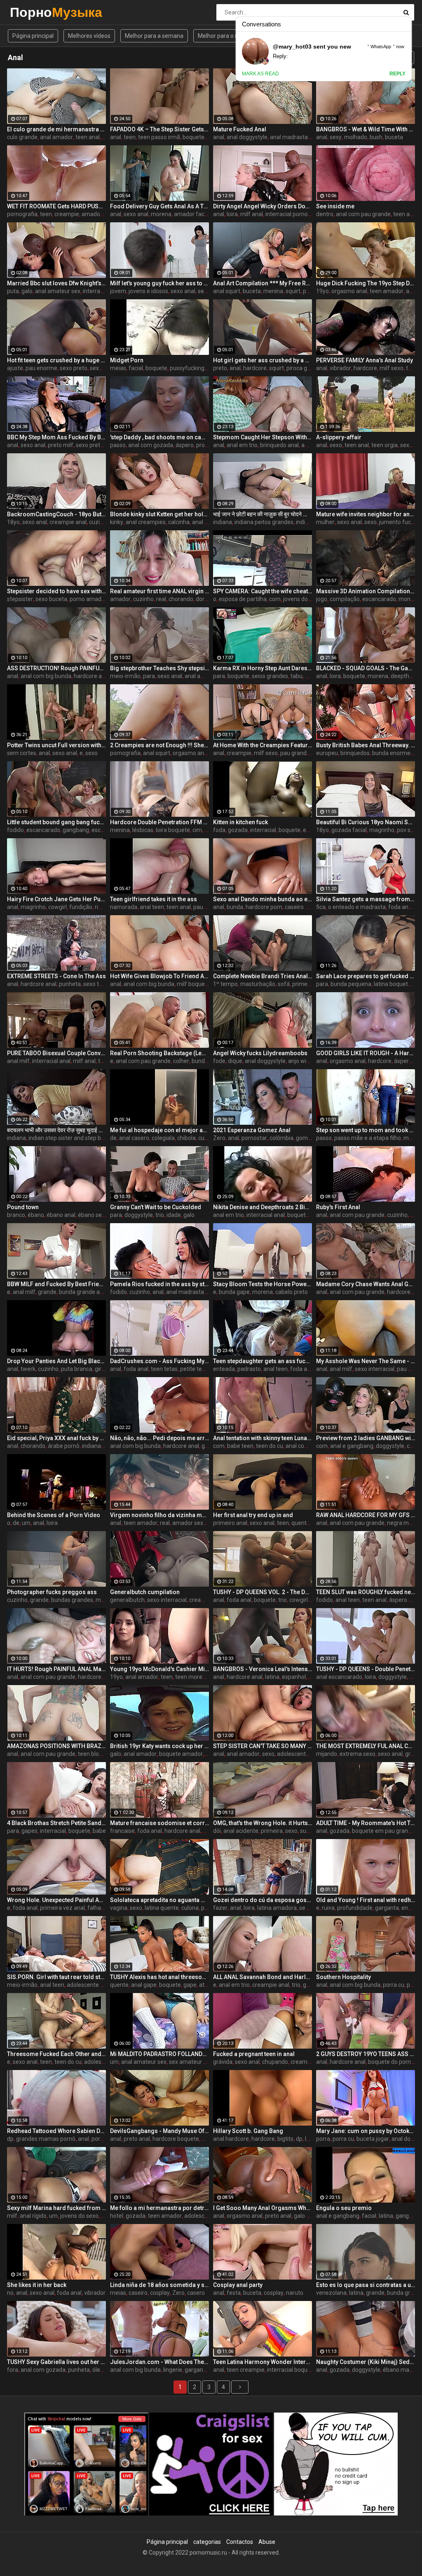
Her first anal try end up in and (253, 1515)
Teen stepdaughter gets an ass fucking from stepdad (263, 1361)
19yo (322, 291)
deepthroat (405, 676)
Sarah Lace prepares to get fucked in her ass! (366, 976)
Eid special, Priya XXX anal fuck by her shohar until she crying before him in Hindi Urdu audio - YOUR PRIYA (56, 1438)
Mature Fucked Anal (240, 129)
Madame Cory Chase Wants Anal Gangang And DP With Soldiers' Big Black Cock (366, 1284)
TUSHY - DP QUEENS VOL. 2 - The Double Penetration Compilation (263, 1592)
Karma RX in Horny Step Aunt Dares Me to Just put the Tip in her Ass (263, 668)
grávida (223, 2062)
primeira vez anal (62, 1908)
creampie (67, 214)
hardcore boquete (176, 2139)
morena (161, 214)
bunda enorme (391, 753)
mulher (325, 522)
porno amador (88, 599)
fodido (15, 830)
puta (13, 291)
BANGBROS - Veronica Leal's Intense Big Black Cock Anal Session (263, 1669)
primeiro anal (230, 1523)
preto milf (61, 445)
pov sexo (408, 830)
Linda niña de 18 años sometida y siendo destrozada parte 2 (159, 2285)
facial (136, 368)
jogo (322, 599)
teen (130, 137)
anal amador (56, 137)
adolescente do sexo (304, 1754)
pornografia (22, 214)
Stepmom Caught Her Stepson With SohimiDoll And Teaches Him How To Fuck (263, 437)
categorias (207, 2542)
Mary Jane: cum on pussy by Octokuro (366, 2131)
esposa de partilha (243, 599)
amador (312, 445)
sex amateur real (191, 2062)
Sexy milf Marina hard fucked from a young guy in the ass (56, 2208)
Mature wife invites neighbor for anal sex (366, 514)
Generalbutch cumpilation (145, 1592)
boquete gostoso (205, 137)
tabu (297, 676)
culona (190, 1908)
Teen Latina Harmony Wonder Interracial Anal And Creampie (263, 2362)
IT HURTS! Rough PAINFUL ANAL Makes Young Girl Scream (56, 1669)
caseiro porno (302, 907)
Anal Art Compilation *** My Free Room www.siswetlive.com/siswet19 (263, 283)
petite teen (194, 1369)
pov (310, 676)
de (113, 1138)
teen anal (88, 137)
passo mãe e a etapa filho (368, 1138)
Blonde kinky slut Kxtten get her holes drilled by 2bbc (159, 514)
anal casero (134, 1138)
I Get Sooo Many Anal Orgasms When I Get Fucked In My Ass (263, 2208)
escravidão (106, 830)
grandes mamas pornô (46, 2139)
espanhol (294, 1677)
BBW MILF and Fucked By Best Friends (56, 1284)
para (149, 676)
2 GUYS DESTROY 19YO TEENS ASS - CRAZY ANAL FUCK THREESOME (366, 2054)
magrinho (382, 830)
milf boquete (193, 984)
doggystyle (139, 1215)
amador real (97, 214)
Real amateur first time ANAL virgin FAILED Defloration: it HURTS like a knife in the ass (159, 591)
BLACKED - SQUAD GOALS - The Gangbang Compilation (366, 668)
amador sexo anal (196, 1523)
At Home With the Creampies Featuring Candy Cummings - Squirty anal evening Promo (263, 745)
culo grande (22, 137)
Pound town (23, 1207)
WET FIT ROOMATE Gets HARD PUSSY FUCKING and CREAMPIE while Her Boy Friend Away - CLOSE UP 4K (56, 206)
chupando (275, 2062)
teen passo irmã (159, 137)
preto (220, 368)
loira (232, 214)
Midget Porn (127, 360)
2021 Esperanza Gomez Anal (252, 1130)
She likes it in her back (37, 2285)
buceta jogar (373, 2139)
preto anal (137, 2139)
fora (13, 2370)
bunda (235, 907)
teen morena (192, 1677)
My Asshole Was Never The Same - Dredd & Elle (366, 1361)
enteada (224, 1369)
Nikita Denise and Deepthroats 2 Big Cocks (263, 1207)
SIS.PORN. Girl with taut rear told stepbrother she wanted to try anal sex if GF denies (56, 1977)
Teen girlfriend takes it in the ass (154, 899)
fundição (81, 907)
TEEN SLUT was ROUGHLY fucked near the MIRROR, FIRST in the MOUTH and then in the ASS (366, 1592)
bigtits (285, 2139)
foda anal (401, 907)
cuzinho (99, 522)
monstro (410, 599)
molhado (356, 137)
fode (219, 1061)
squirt (293, 291)
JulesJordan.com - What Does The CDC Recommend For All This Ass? (159, 2362)
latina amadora (277, 1908)
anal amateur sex (58, 291)
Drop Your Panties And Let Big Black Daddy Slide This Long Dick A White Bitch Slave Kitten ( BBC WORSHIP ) (56, 1361)
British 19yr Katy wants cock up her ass (159, 1746)
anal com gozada (151, 445)
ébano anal (61, 1215)
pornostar (254, 1138)
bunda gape (234, 1292)
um (26, 1523)
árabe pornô (64, 1446)
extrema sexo (358, 1754)
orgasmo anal (349, 291)
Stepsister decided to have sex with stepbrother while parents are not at (56, 591)
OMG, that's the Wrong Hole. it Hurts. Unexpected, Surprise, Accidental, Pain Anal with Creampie (263, 1823)
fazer (220, 1908)
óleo (98, 2370)
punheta (70, 984)
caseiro (138, 2293)
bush (376, 137)
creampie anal (68, 522)
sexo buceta (51, 599)
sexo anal (136, 214)
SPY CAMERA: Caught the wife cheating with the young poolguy (263, 591)
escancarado (379, 599)
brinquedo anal (279, 445)
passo (118, 445)
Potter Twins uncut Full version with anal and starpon (56, 745)
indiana (223, 522)
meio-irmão (125, 676)
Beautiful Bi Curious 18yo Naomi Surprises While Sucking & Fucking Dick (366, 822)
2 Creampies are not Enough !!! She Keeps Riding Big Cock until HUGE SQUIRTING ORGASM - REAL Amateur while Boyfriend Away (159, 745)
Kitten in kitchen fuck (240, 822)
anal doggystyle (247, 137)
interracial (263, 830)
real (161, 599)
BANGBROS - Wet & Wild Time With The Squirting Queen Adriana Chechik (366, 129)
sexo (336, 445)
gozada (238, 830)
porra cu (394, 1985)
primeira (272, 1831)
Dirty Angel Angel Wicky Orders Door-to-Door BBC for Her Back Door (263, 206)
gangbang (76, 830)
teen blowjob (95, 1754)
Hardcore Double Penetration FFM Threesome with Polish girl (159, 822)
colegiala (163, 1138)
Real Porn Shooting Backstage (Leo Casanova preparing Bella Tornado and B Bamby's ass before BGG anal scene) (159, 1053)
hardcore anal (92, 676)
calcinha (179, 522)
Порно (32, 12)
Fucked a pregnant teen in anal (254, 2054)
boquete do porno (391, 2062)
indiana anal (98, 1446)
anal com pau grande (363, 214)
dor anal (206, 599)
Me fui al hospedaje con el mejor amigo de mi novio (159, 1130)
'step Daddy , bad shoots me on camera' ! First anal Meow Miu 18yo (159, 437)
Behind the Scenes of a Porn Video (54, 1515)
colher (181, 1061)
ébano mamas (402, 2370)
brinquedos (355, 753)
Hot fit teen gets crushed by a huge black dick (56, 360)
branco (16, 1215)
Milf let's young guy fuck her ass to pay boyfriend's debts (159, 283)
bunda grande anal (83, 1292)
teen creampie (246, 2370)
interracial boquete (292, 2370)
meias (118, 368)
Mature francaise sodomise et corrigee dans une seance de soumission (159, 1823)
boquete (156, 368)
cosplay (160, 2293)
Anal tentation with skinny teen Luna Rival (263, 1438)
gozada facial (349, 830)
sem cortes (22, 753)
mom (410, 1138)
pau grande (295, 753)
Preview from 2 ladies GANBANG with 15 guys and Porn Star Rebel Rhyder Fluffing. (366, 1438)
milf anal (252, 214)
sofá (284, 984)
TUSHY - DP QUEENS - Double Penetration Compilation (366, 1669)
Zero (219, 1138)
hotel (117, 2216)
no (10, 2293)
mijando (327, 1754)
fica (321, 907)
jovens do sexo (302, 599)
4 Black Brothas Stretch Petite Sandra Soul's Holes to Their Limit (56, 1823)
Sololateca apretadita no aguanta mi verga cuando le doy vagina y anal (159, 1900)
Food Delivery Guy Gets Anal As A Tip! (159, 206)
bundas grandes (72, 1600)
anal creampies (146, 522)
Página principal (33, 36)
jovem (118, 291)
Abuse (267, 2542)
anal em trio (242, 445)
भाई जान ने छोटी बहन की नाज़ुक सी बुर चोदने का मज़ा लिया (263, 514)
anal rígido (33, 2216)
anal (116, 137)
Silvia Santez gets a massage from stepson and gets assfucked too (366, 899)
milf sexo (392, 368)
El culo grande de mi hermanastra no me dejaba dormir (56, 129)
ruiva (328, 1908)
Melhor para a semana (154, 36)
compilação (345, 599)
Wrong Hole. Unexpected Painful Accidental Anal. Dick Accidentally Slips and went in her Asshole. (56, 1900)
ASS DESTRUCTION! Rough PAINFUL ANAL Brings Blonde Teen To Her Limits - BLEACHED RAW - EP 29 (56, 668)
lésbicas (143, 830)
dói (217, 1831)
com (275, 599)
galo (27, 291)
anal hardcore (231, 2139)
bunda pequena (351, 984)
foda (219, 830)
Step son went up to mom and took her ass (366, 1130)
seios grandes (270, 676)
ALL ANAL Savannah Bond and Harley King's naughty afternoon (263, 1977)
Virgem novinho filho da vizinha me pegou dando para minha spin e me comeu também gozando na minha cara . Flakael (159, 1515)
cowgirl (57, 907)
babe (99, 1831)
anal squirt (227, 291)
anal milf (18, 1061)
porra (323, 2139)
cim (197, 830)
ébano (36, 1215)
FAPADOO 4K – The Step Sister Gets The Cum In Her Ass (159, 129)
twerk (28, 1369)
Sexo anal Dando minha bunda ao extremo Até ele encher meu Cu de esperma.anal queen (263, 899)
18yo (13, 522)
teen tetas (164, 1369)
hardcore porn (264, 907)
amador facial (192, 214)
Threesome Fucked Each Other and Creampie (56, 2054)
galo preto (307, 2216)
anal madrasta (289, 137)
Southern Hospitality (343, 1977)
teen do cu (270, 1446)
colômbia (281, 1138)
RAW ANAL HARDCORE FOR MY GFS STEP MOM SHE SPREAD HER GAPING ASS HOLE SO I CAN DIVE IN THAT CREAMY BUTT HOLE (366, 1515)
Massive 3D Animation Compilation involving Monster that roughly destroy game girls (366, 591)
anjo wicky (301, 1061)
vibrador (340, 368)
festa (234, 2293)
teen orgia (384, 445)
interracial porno (287, 214)
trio (102, 1061)
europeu (327, 753)
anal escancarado (339, 1677)
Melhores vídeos (89, 36)
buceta (394, 137)
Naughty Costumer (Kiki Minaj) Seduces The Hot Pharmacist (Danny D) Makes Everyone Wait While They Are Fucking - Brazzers (366, 2362)
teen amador (387, 291)
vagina (119, 1908)
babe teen (240, 1446)
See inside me (335, 206)
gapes (29, 1831)
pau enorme (41, 368)
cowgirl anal (305, 1600)
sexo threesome (104, 984)
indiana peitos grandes (264, 522)
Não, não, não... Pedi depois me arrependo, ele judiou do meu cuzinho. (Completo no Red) (159, 1438)
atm (204, 1985)
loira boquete (173, 830)
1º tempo (225, 984)
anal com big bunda (46, 676)
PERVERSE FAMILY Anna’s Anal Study (365, 360)
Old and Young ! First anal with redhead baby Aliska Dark (366, 1900)
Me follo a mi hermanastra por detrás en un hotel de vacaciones (159, 2208)
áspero (185, 445)
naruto (295, 2293)
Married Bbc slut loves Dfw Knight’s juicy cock (56, 283)
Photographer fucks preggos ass (52, 1592)
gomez (305, 1138)
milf (12, 2216)
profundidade (355, 1908)
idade (174, 1215)
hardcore (255, 368)
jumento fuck (396, 522)
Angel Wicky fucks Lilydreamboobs (260, 1053)
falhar (95, 1908)
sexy (336, 137)
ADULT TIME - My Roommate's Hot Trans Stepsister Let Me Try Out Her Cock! (366, 1823)
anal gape (144, 1985)
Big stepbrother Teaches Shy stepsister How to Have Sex (159, 668)
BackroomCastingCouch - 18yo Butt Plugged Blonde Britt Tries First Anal (56, 514)
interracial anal (102, 291)
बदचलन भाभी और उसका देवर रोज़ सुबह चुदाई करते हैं (56, 1130)
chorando (181, 599)
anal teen (152, 907)
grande (47, 1292)
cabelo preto (292, 1292)
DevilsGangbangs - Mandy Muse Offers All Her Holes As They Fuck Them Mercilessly (159, 2131)
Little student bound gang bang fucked (56, 822)
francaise (122, 1831)
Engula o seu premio (344, 2208)
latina (272, 1677)
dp (10, 2139)
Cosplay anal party (238, 2285)
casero (196, 2293)
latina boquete (393, 984)
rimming (106, 907)
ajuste (15, 368)
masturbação (258, 984)
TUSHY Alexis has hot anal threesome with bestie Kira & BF (159, 1977)
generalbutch (127, 1600)
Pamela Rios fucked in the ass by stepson (159, 1284)
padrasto (249, 1369)
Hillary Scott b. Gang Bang (248, 2131)
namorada (124, 907)
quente (301, 1523)
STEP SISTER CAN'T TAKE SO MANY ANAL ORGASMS (263, 1746)
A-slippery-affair (339, 437)
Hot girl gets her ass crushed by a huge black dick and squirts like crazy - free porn (263, 360)
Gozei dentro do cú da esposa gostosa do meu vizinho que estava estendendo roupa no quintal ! (263, 1900)
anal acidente (241, 1831)
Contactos (240, 2542)
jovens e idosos (148, 291)
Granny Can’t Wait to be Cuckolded (156, 1207)
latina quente (162, 1908)
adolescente (100, 2062)
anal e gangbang (352, 1446)
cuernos (209, 1138)
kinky (117, 522)
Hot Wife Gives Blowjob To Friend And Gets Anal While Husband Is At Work (159, 976)
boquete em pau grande (383, 1831)
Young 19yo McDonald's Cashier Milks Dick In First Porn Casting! (159, 1669)
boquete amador (181, 1754)
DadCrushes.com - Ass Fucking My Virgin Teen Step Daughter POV (159, 1361)
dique (235, 1061)
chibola (186, 1138)
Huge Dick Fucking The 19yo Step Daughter (366, 283)
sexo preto (74, 368)
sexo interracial (375, 1369)
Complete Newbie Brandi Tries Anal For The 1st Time (263, 976)
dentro (325, 214)
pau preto (409, 1369)
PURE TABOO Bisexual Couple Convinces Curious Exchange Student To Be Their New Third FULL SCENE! (56, 1053)
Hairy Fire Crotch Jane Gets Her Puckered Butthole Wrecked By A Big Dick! (56, 899)
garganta (387, 1908)
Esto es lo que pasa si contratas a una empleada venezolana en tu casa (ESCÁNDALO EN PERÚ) (366, 2285)
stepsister (20, 599)
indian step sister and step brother (73, 1138)
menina (273, 291)
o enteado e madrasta (357, 907)
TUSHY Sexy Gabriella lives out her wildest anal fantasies (56, 2362)
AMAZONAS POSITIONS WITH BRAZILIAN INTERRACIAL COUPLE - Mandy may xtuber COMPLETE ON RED (56, 1746)
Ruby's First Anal (338, 1207)
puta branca (77, 1369)
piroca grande (304, 368)
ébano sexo (93, 1215)
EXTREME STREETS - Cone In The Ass (56, 976)
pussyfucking (187, 368)
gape (190, 1985)
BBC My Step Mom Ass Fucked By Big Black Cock (56, 437)
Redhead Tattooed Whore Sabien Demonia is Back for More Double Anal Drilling (56, 2131)
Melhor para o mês (222, 36)
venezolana (331, 2293)
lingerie (173, 2370)
